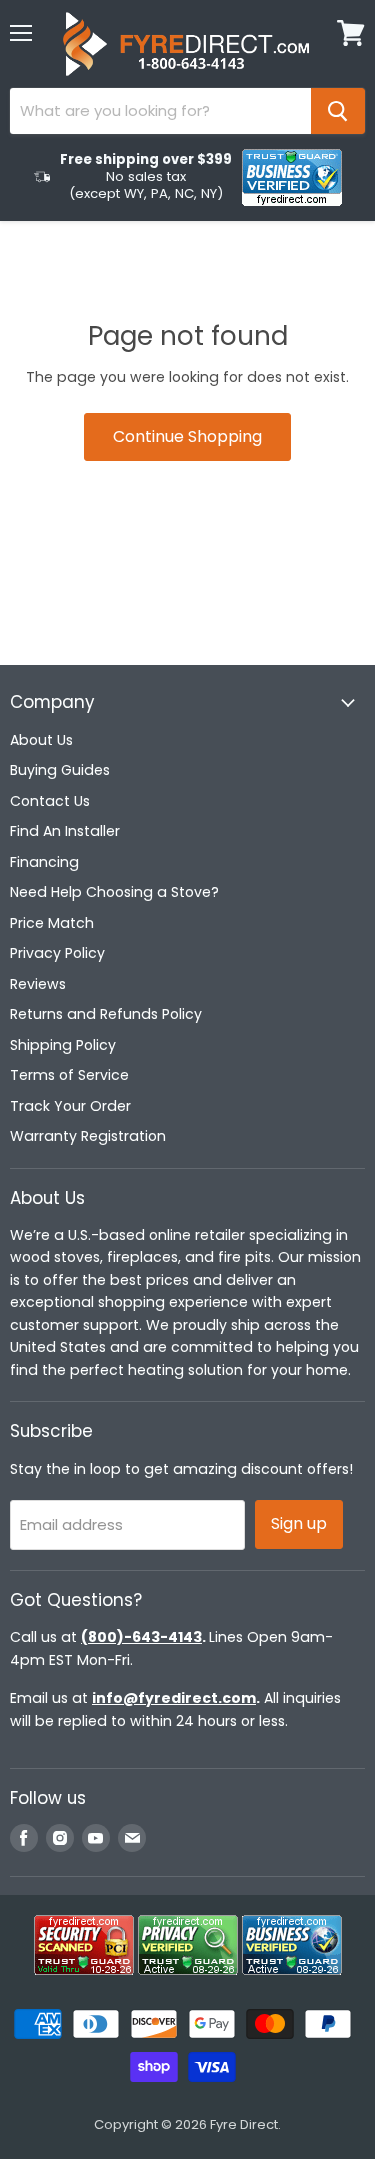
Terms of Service (69, 1075)
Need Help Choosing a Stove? (114, 892)
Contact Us (50, 801)
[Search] (338, 111)
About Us (41, 740)
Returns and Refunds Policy (106, 1014)
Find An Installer (65, 831)
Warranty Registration (88, 1136)
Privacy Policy (57, 953)
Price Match (52, 923)
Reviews (38, 984)
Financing (44, 862)
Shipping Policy (63, 1045)
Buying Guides (60, 770)
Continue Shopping (187, 436)
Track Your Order (70, 1106)
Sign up (299, 1523)
